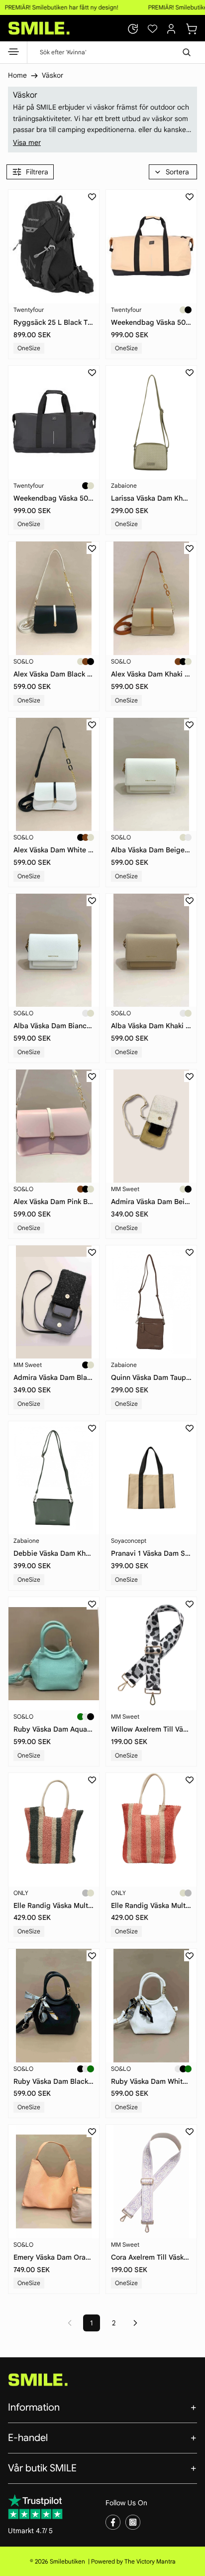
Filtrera (37, 172)
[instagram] (133, 2522)
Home (17, 75)
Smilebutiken (67, 2561)
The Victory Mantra (150, 2561)
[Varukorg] (192, 27)
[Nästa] (135, 2323)
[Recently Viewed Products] (133, 29)
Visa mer (27, 142)
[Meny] (14, 54)
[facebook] (113, 2522)
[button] (173, 172)
